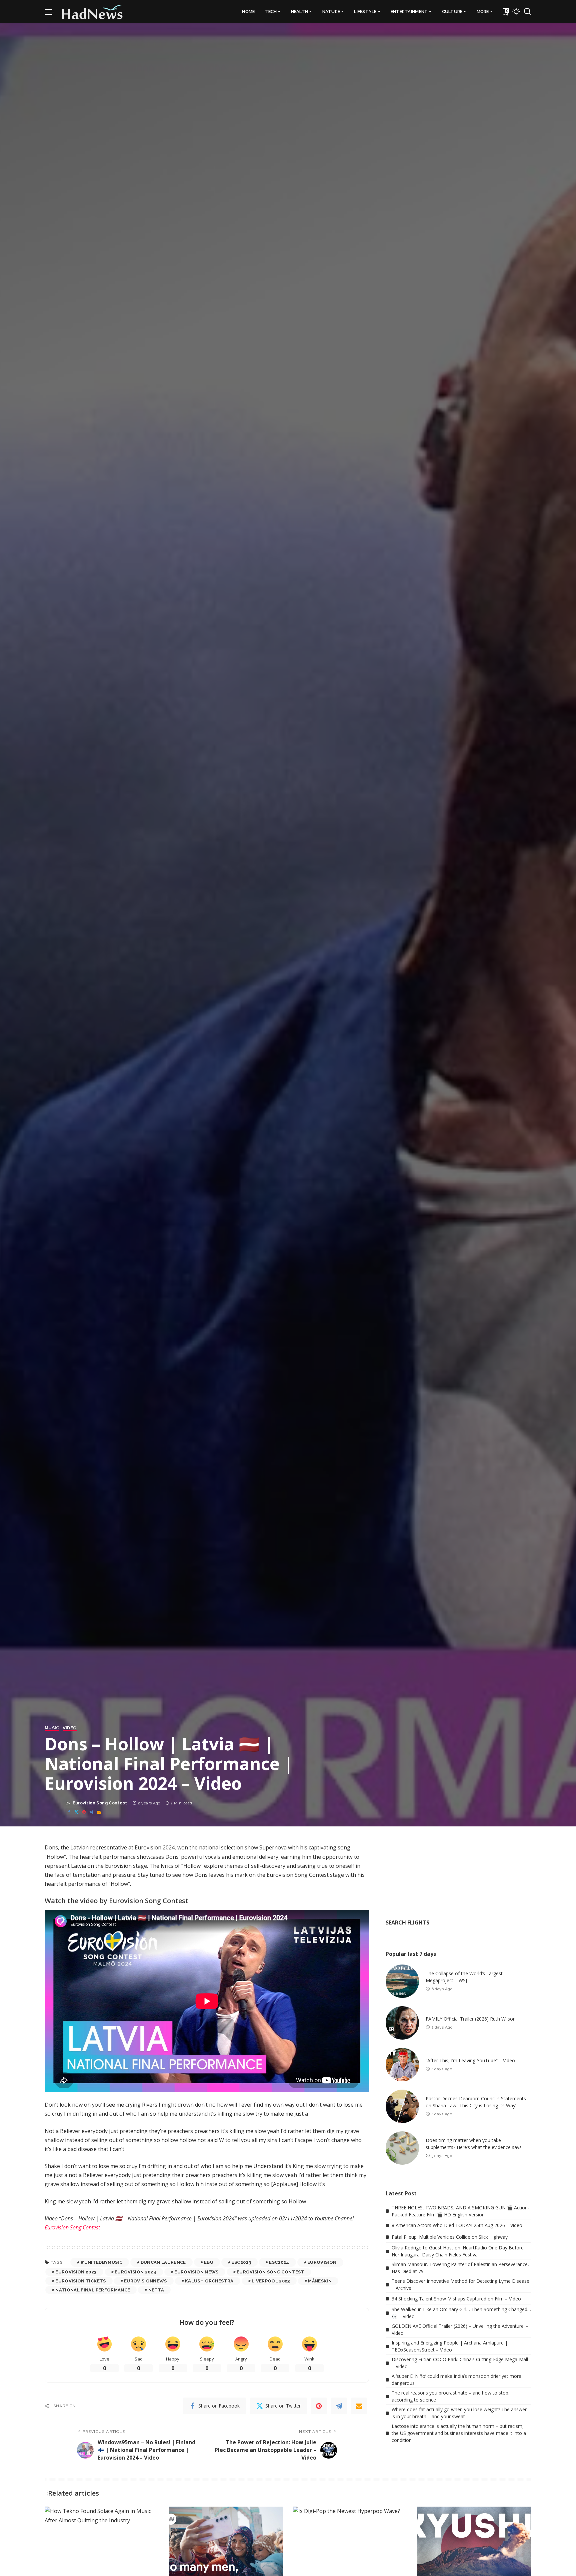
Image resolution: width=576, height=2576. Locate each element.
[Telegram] (91, 1812)
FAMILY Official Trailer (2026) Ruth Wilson (471, 2019)
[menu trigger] (53, 12)
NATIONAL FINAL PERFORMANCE (93, 2290)
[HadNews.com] (92, 12)
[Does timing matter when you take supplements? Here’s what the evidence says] (402, 2148)
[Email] (99, 1812)
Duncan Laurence (163, 2262)
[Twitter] (76, 1812)
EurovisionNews (145, 2281)
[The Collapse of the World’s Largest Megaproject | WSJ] (402, 1981)
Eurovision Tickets (80, 2281)
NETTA (156, 2290)
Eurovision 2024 (135, 2272)
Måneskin (320, 2281)
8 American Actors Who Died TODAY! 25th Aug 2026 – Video (457, 2225)
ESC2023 (241, 2262)
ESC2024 (279, 2262)
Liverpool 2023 (271, 2281)
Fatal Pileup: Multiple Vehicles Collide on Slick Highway (450, 2237)
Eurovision (322, 2262)
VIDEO (70, 1728)
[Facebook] (69, 1812)
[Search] (527, 12)
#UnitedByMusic (101, 2262)
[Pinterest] (84, 1812)
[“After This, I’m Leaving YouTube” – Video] (402, 2065)
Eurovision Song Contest (100, 1803)
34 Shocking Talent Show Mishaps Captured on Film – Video (456, 2299)
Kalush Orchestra (209, 2281)
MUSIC (52, 1728)
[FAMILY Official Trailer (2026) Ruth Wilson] (402, 2023)
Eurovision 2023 (76, 2272)
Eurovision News (196, 2272)
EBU (209, 2262)
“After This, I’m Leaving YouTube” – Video (470, 2060)
